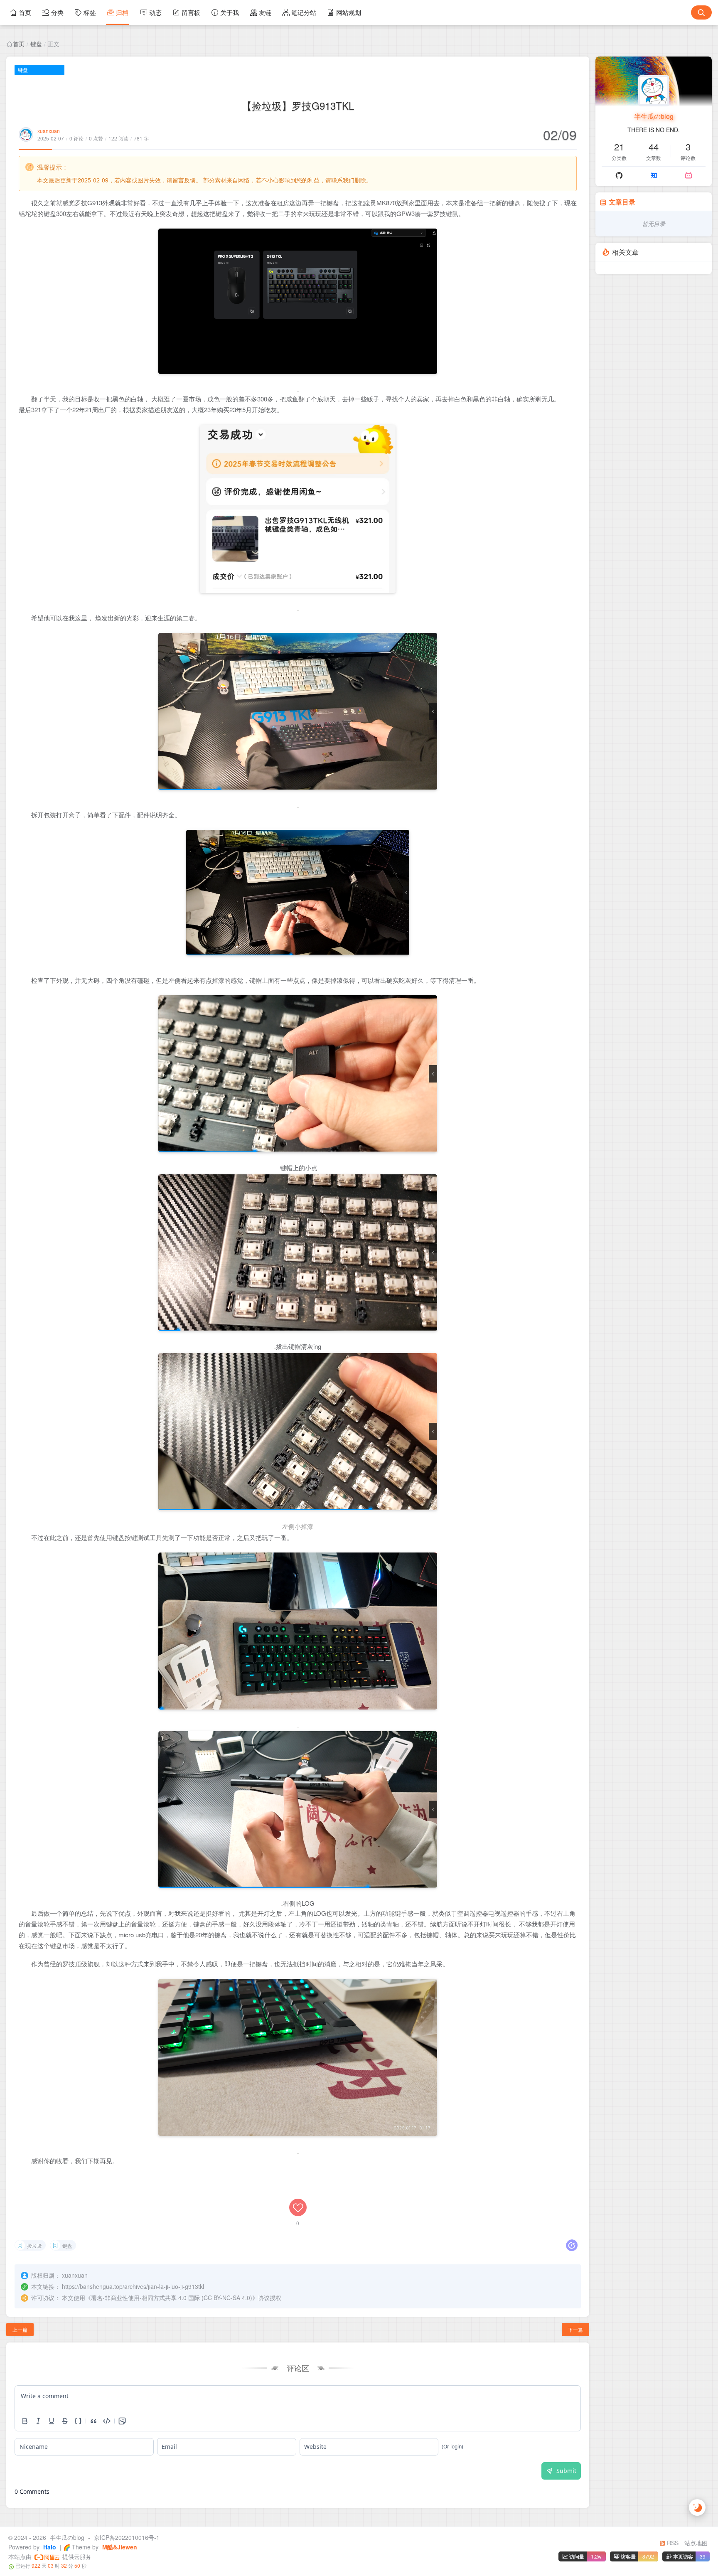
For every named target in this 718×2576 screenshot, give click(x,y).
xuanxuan (49, 131)
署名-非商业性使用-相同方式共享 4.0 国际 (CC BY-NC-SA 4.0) (172, 2298)
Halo (49, 2547)
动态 (155, 12)
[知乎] (654, 175)
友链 (265, 12)
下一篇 (575, 2329)
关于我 (230, 12)
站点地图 (696, 2543)
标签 (90, 12)
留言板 (191, 12)
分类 (57, 12)
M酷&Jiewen (119, 2547)
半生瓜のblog (654, 116)
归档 (122, 12)
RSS (672, 2543)
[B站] (688, 175)
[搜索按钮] (701, 12)
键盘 (36, 44)
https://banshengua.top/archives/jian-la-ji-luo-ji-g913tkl (133, 2286)
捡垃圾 (34, 2245)
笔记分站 (304, 12)
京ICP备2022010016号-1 (127, 2537)
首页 (25, 12)
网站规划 (349, 12)
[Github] (619, 175)
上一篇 (20, 2329)
